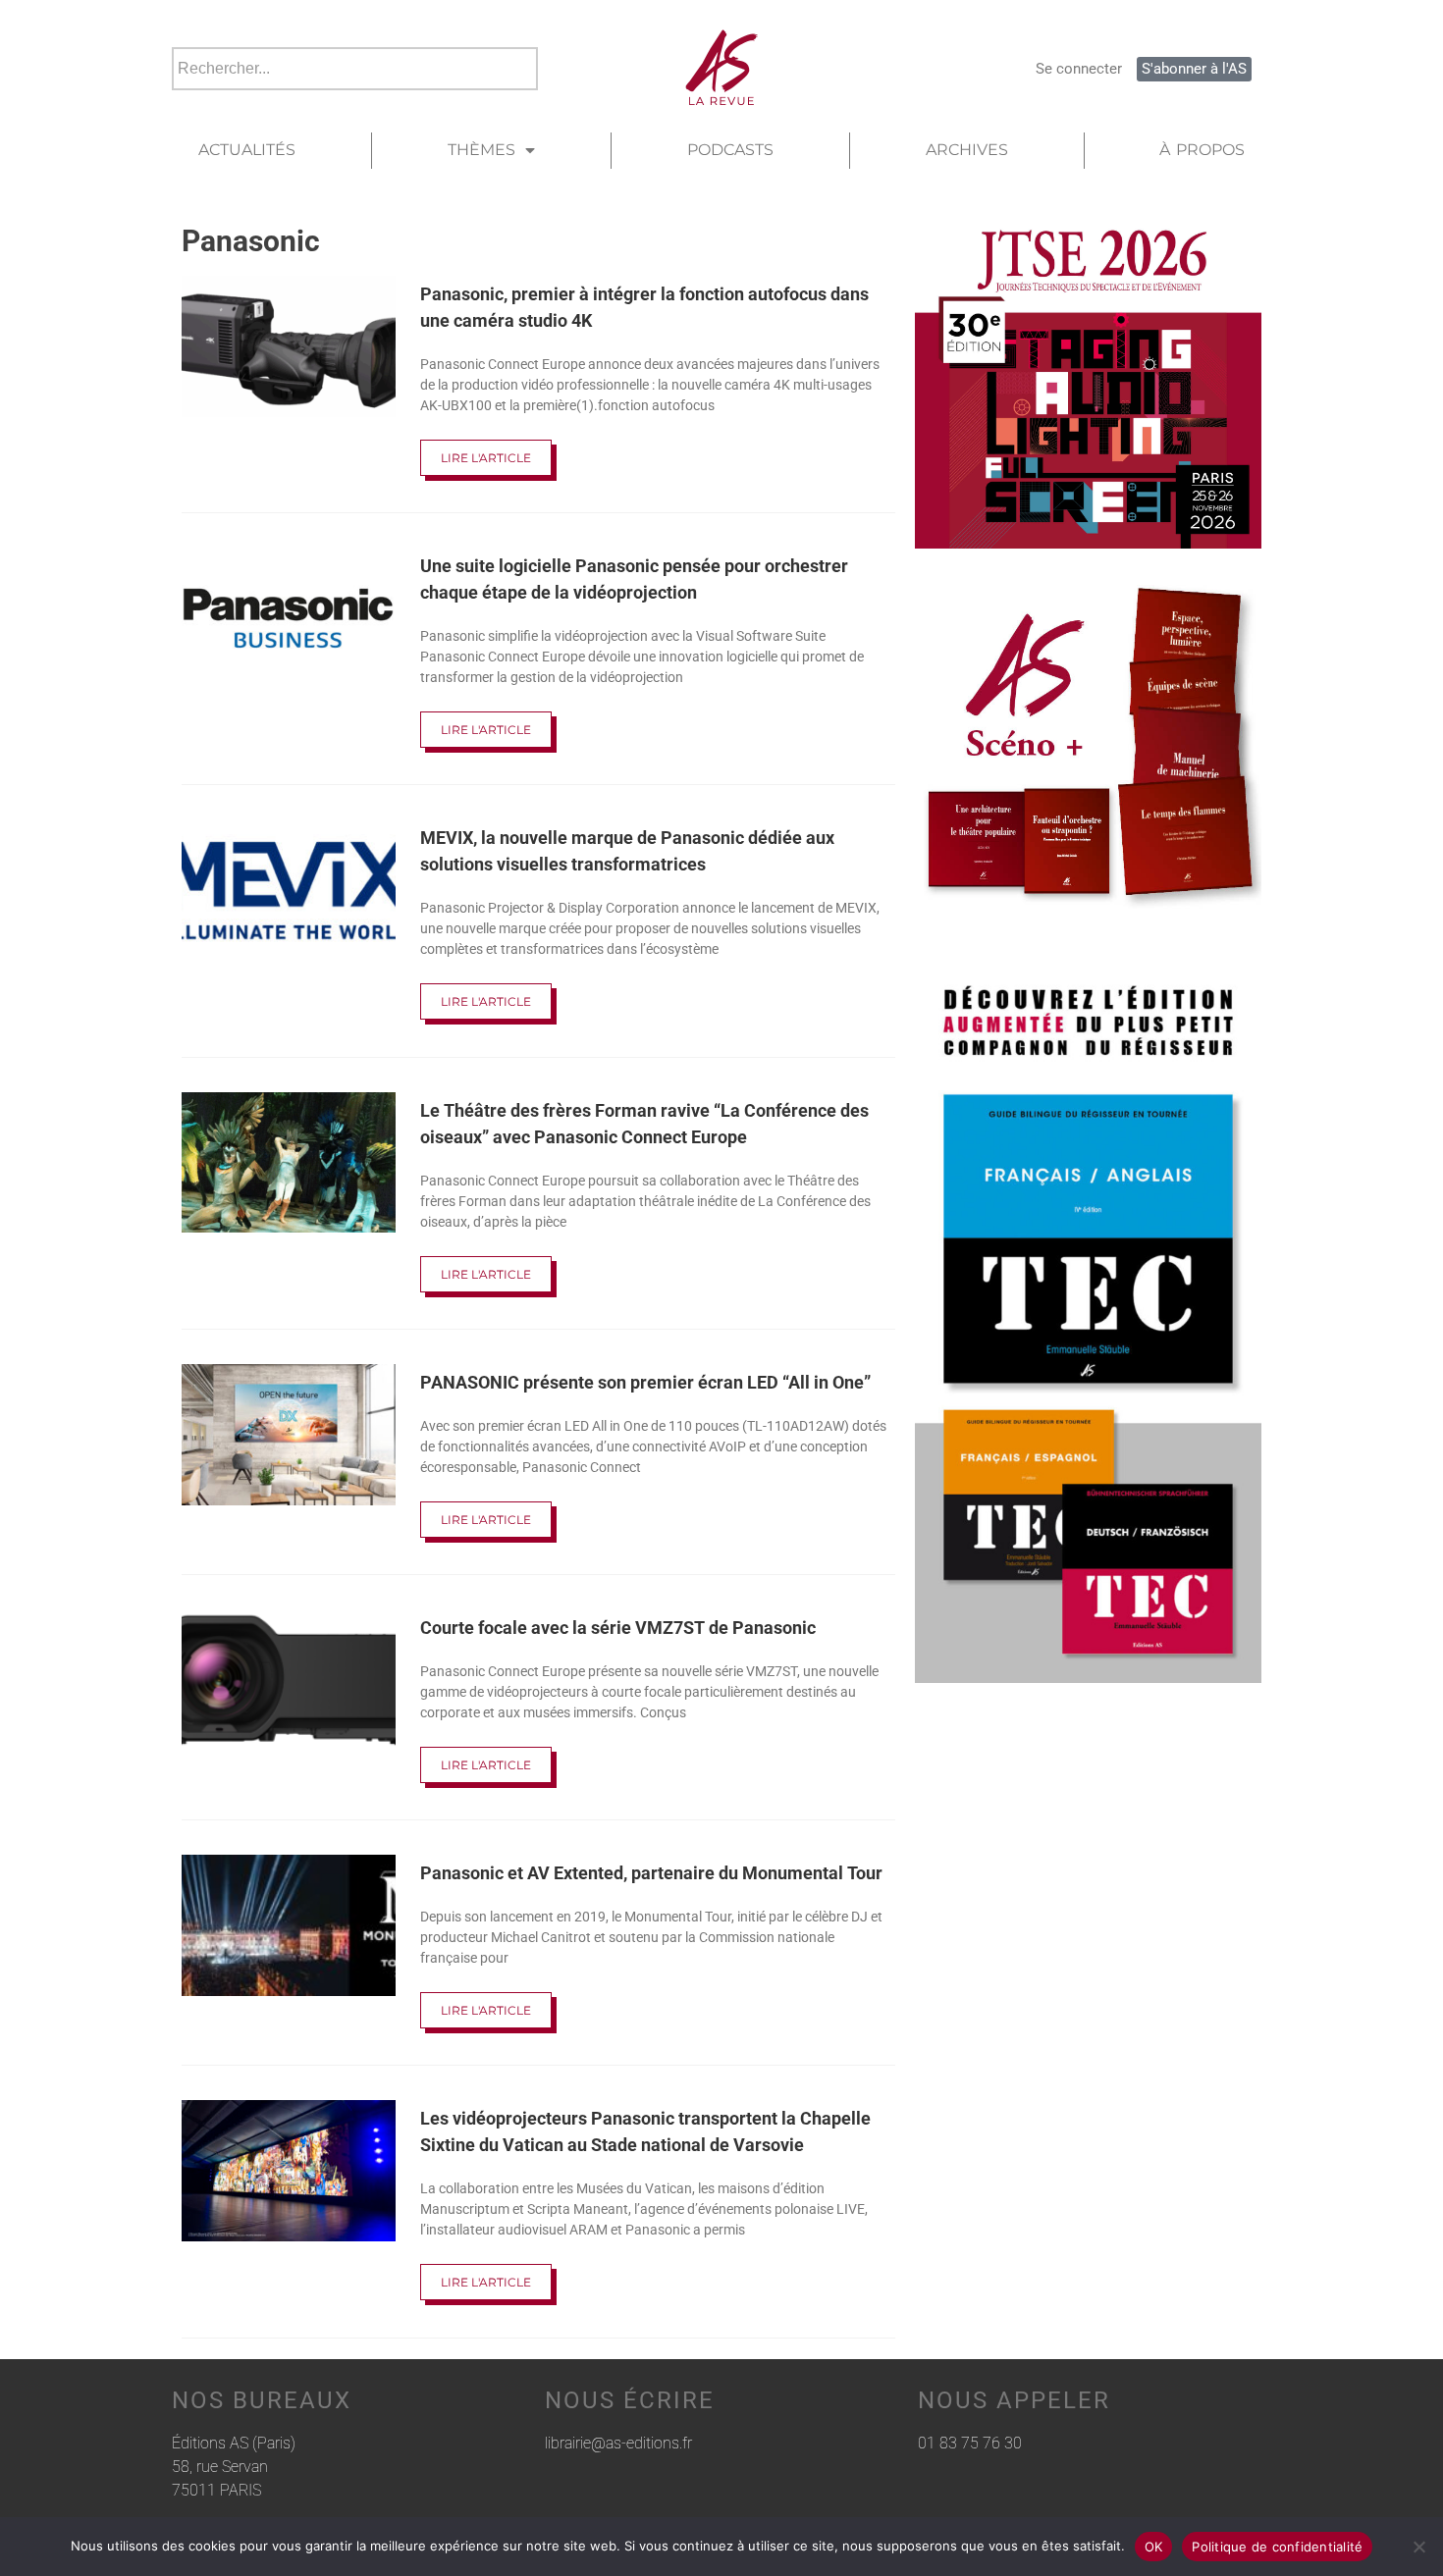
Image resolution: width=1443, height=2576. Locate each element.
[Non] (1418, 2547)
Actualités (247, 150)
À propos (1202, 150)
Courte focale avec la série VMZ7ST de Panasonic (618, 1628)
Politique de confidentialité (1277, 2547)
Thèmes (481, 150)
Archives (967, 150)
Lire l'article (486, 458)
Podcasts (730, 150)
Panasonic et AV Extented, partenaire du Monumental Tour (651, 1873)
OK (1154, 2547)
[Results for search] (355, 102)
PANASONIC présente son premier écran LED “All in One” (645, 1382)
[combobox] (355, 69)
